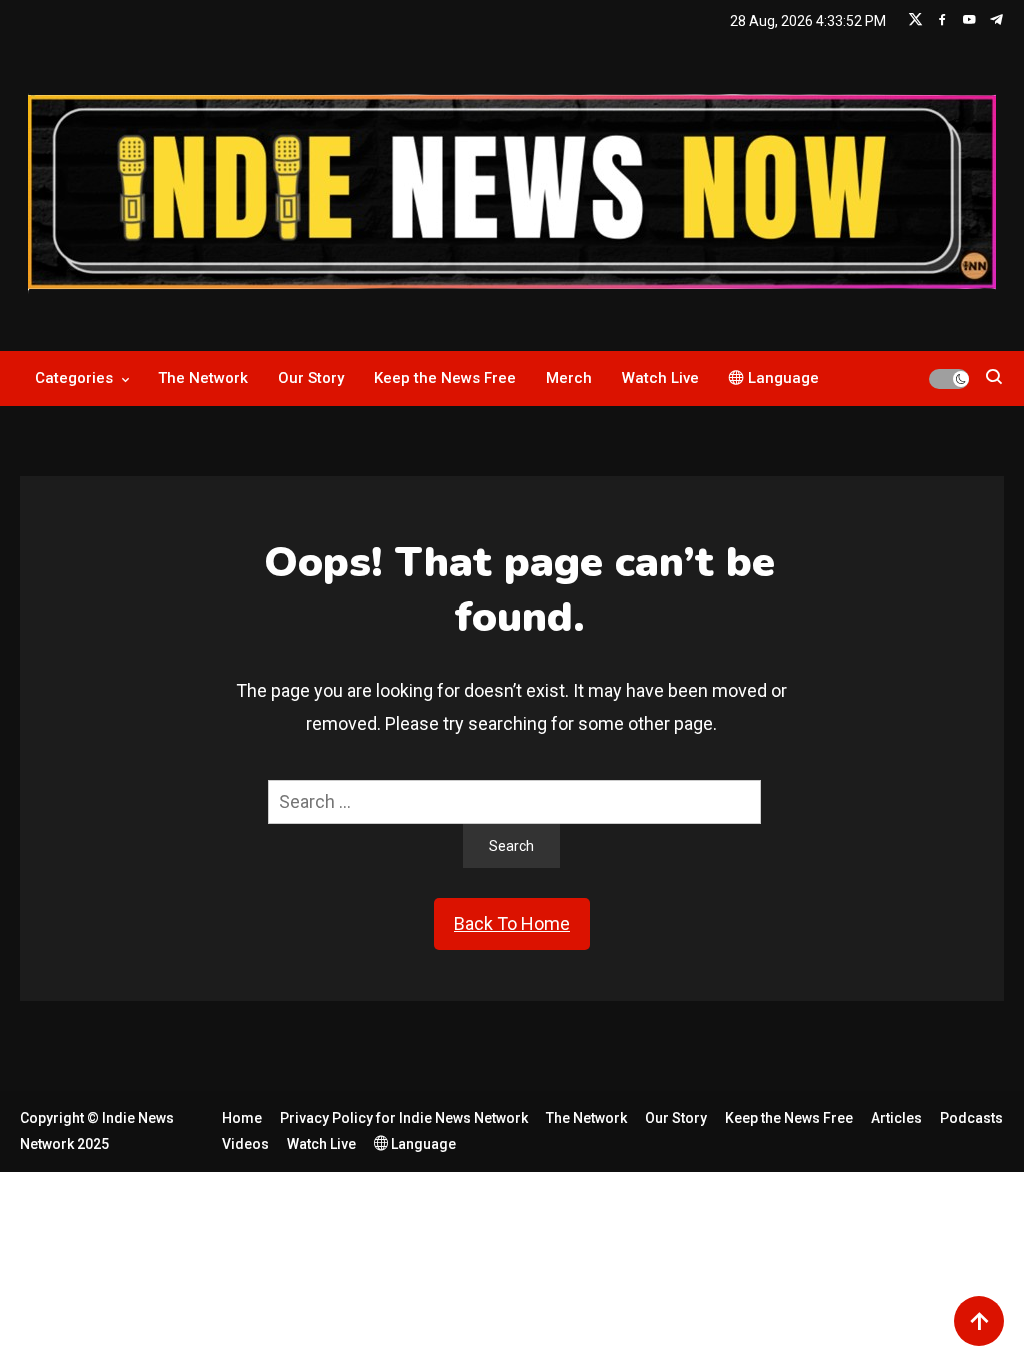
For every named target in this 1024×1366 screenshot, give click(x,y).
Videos (245, 1144)
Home (242, 1118)
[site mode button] (949, 379)
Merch (569, 378)
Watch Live (660, 378)
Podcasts (971, 1118)
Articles (896, 1118)
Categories (74, 378)
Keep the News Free (445, 378)
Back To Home (512, 923)
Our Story (311, 378)
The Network (203, 378)
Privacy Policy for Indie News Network (404, 1118)
